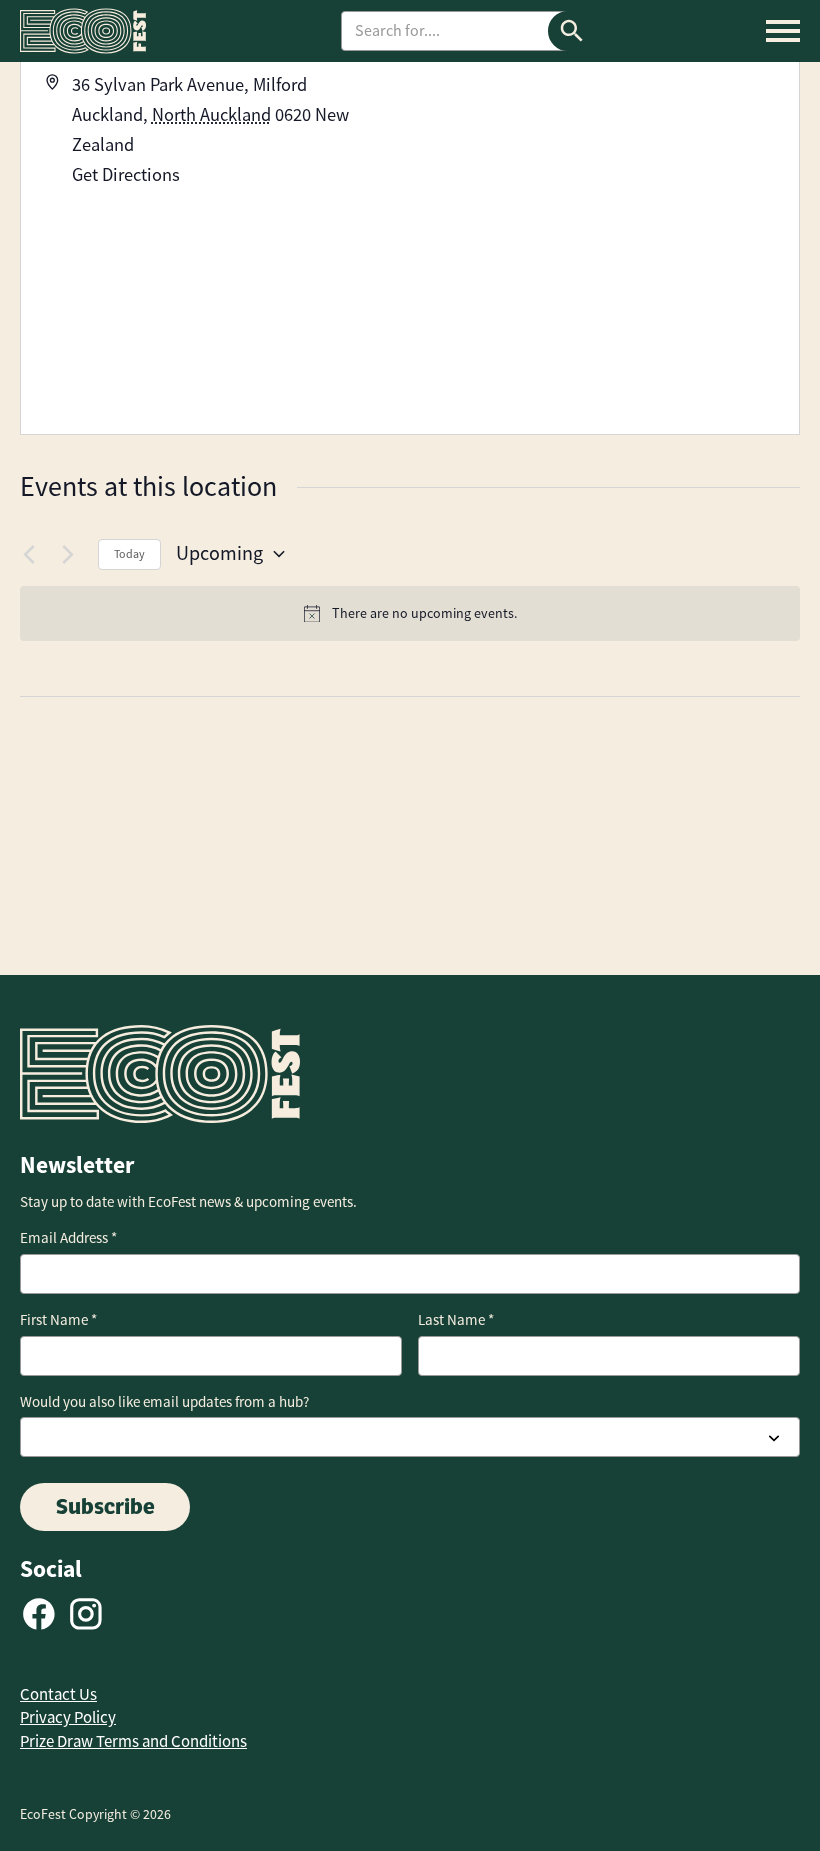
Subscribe (105, 1506)
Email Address (68, 1238)
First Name (58, 1320)
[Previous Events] (32, 554)
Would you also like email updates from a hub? (164, 1402)
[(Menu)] (783, 31)
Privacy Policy (68, 1717)
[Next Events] (71, 554)
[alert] (410, 613)
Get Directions (126, 174)
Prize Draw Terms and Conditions (133, 1741)
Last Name (456, 1320)
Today (129, 554)
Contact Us (58, 1694)
